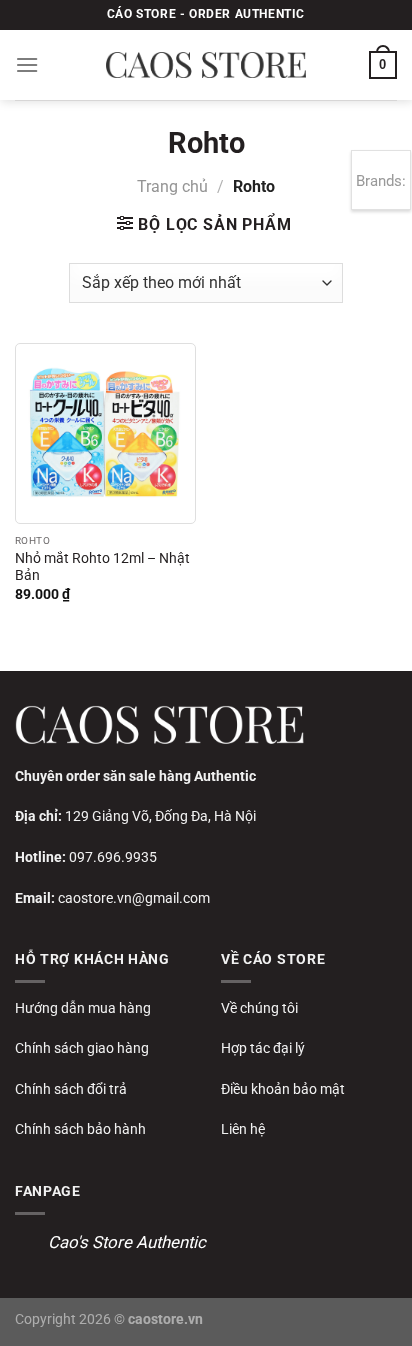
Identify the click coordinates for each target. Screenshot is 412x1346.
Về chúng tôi (259, 1008)
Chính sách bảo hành (80, 1129)
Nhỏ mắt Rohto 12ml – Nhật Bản (102, 567)
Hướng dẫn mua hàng (83, 1008)
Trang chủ (172, 186)
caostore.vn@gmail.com (134, 898)
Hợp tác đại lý (263, 1048)
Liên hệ (243, 1129)
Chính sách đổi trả (71, 1089)
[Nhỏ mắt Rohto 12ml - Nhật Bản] (105, 433)
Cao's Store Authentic (127, 1242)
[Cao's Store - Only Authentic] (206, 65)
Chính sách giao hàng (82, 1048)
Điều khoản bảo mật (283, 1089)
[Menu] (27, 64)
